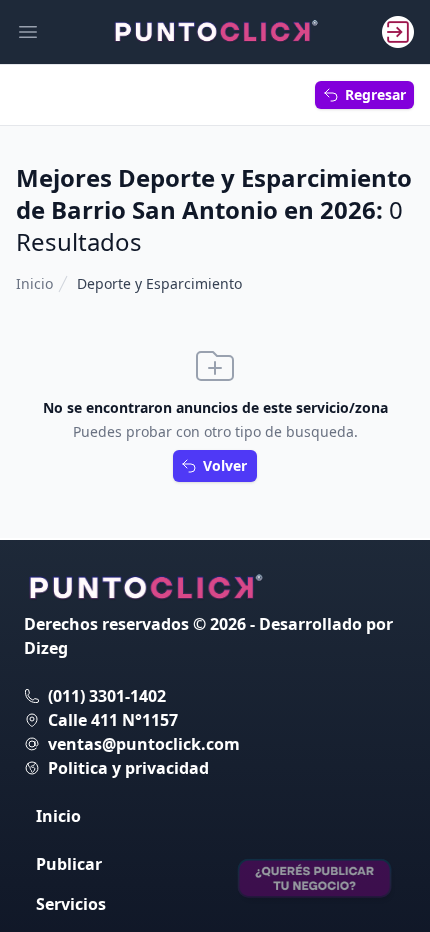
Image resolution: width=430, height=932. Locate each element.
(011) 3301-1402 (107, 696)
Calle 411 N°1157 (113, 720)
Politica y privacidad (128, 768)
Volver (225, 465)
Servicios (71, 904)
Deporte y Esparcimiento (159, 283)
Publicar (69, 864)
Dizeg (46, 648)
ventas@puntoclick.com (144, 744)
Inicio (34, 283)
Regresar (375, 94)
